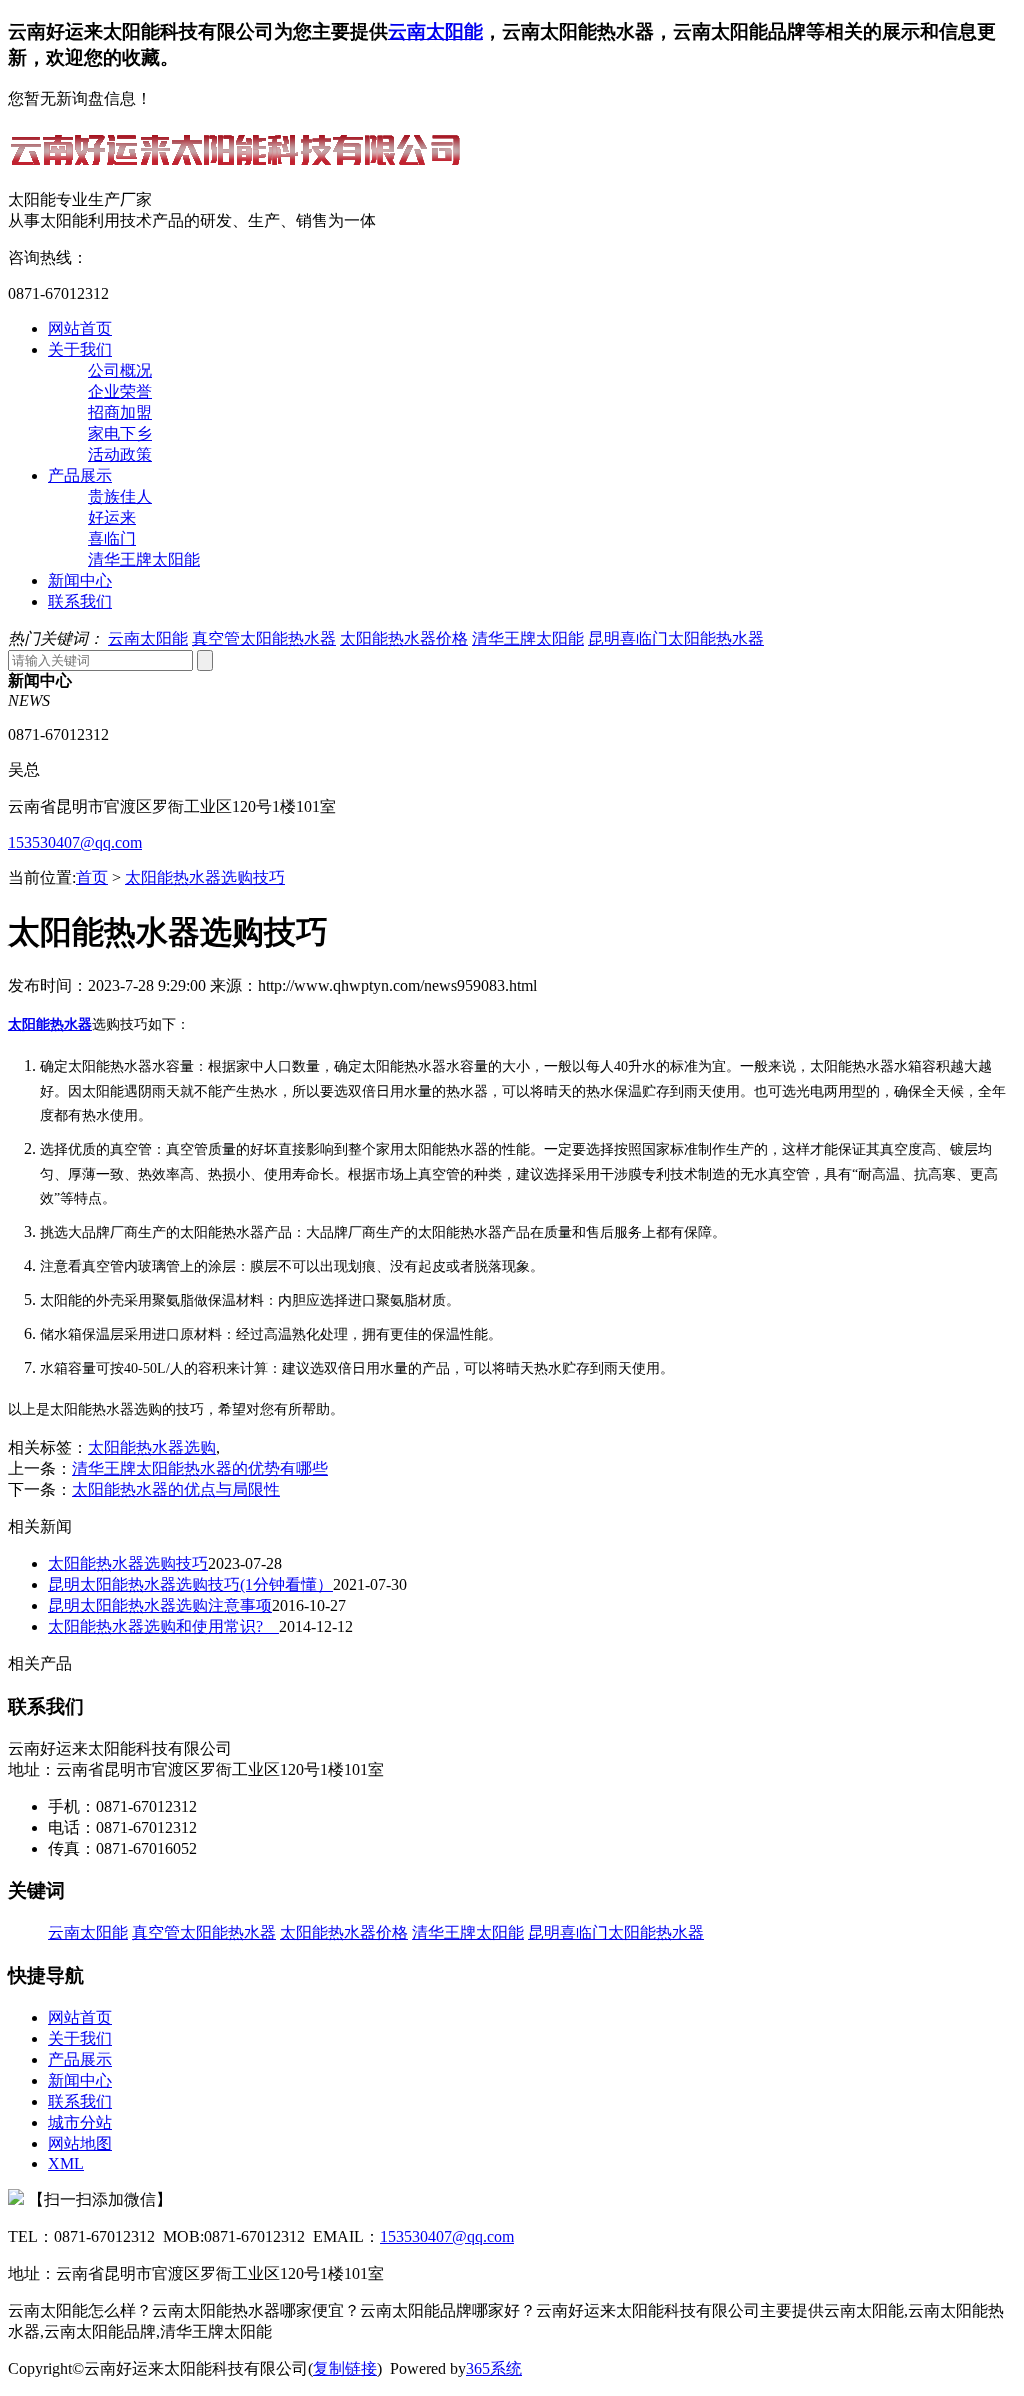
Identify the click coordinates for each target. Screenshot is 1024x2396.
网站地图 (80, 2143)
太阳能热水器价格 (404, 638)
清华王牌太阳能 (144, 559)
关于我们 (80, 349)
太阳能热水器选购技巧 (205, 877)
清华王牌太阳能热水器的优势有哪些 (200, 1468)
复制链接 (345, 2368)
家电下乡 (120, 433)
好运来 (112, 517)
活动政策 (120, 454)
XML (66, 2163)
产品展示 (80, 475)
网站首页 (80, 328)
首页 (92, 877)
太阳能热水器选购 (152, 1447)
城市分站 (80, 2122)
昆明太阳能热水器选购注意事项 (160, 1605)
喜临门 (112, 538)
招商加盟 (120, 412)
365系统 (494, 2368)
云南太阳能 (435, 31)
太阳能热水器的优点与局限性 (176, 1489)
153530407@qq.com (75, 842)
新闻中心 (80, 580)
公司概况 (120, 370)
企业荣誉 (120, 391)
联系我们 (80, 601)
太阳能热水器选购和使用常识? (163, 1626)
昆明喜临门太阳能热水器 (676, 638)
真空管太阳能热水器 (264, 638)
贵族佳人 (120, 496)
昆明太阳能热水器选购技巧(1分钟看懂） (190, 1584)
